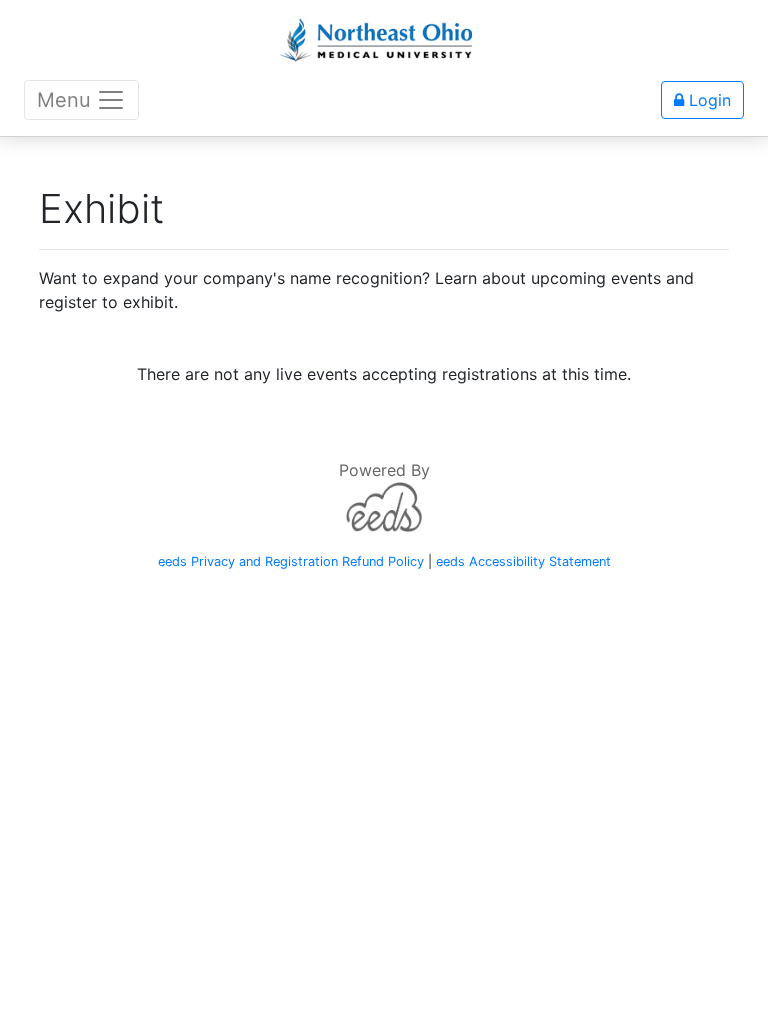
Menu (64, 100)
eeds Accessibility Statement (523, 561)
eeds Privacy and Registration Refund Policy (291, 561)
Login (707, 100)
